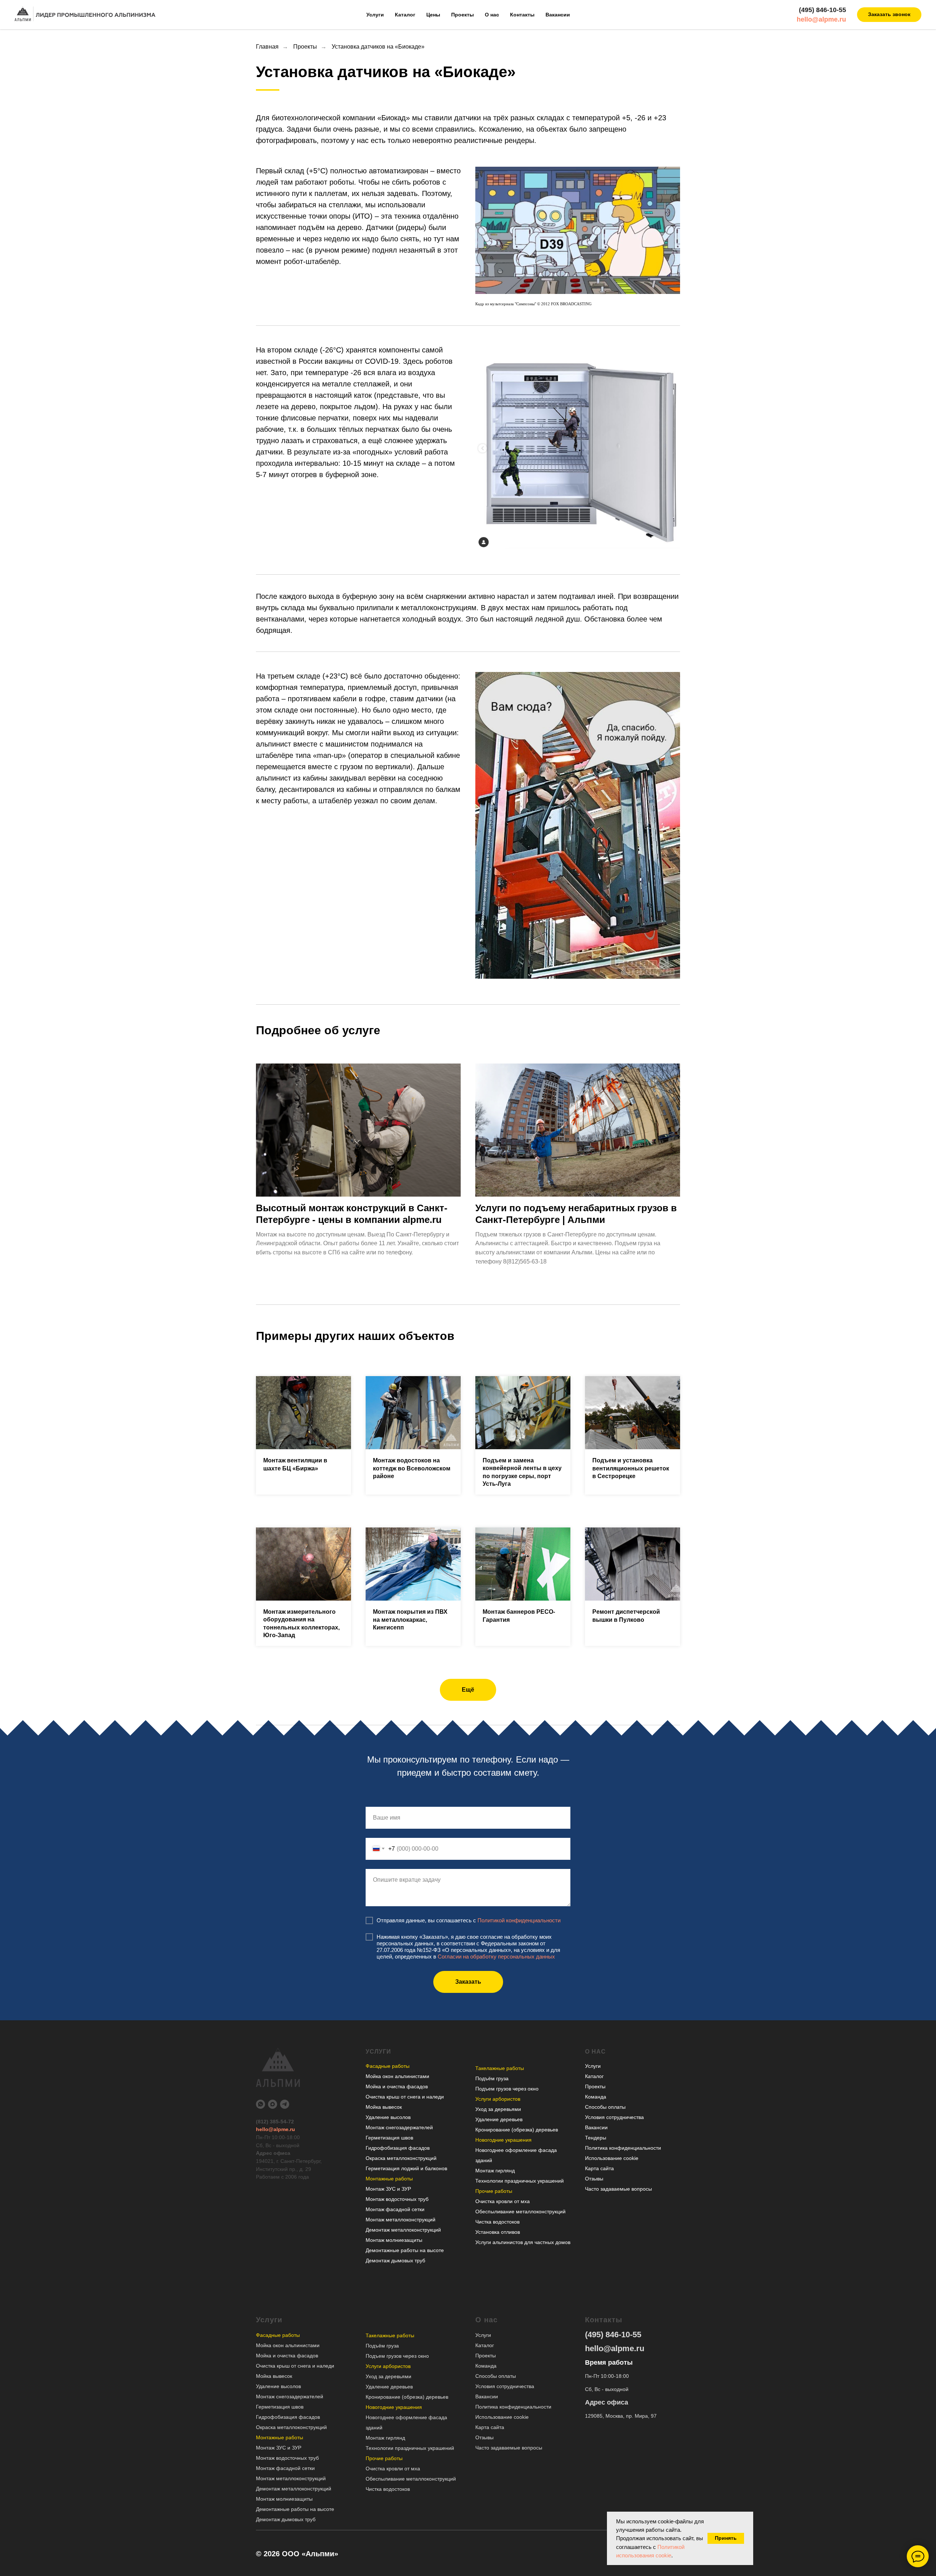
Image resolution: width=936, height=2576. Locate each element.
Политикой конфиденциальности (519, 1920)
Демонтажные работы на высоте (405, 2250)
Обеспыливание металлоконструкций (520, 2211)
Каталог (405, 15)
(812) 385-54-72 (275, 2122)
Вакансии (558, 15)
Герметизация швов (389, 2138)
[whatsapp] (261, 2104)
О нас (492, 15)
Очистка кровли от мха (503, 2201)
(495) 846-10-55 (822, 10)
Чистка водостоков (497, 2222)
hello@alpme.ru (821, 19)
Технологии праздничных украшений (520, 2181)
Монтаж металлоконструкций (401, 2220)
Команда (596, 2097)
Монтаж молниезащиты (394, 2240)
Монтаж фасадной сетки (395, 2209)
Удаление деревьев (499, 2119)
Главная (267, 47)
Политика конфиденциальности (623, 2148)
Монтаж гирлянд (495, 2171)
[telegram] (285, 2104)
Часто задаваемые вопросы (618, 2189)
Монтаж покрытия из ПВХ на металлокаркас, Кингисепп (410, 1620)
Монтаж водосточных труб (397, 2199)
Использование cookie (612, 2158)
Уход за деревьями (498, 2109)
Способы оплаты (605, 2107)
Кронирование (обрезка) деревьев (517, 2130)
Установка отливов (498, 2232)
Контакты (522, 15)
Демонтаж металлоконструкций (403, 2230)
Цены (433, 15)
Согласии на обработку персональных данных (496, 1956)
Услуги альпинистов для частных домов (523, 2242)
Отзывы (594, 2179)
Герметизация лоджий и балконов (406, 2168)
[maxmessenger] (273, 2104)
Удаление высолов (388, 2117)
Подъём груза (492, 2078)
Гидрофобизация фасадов (398, 2148)
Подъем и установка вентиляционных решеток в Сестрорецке (631, 1468)
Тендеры (596, 2138)
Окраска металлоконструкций (401, 2158)
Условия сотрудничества (614, 2117)
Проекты (463, 15)
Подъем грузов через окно (507, 2089)
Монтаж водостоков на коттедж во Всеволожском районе (412, 1468)
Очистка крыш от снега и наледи (405, 2097)
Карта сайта (599, 2168)
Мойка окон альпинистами (397, 2076)
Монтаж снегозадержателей (399, 2127)
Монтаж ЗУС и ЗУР (388, 2189)
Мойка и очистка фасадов (397, 2086)
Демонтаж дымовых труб (395, 2260)
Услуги (375, 15)
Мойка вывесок (384, 2107)
